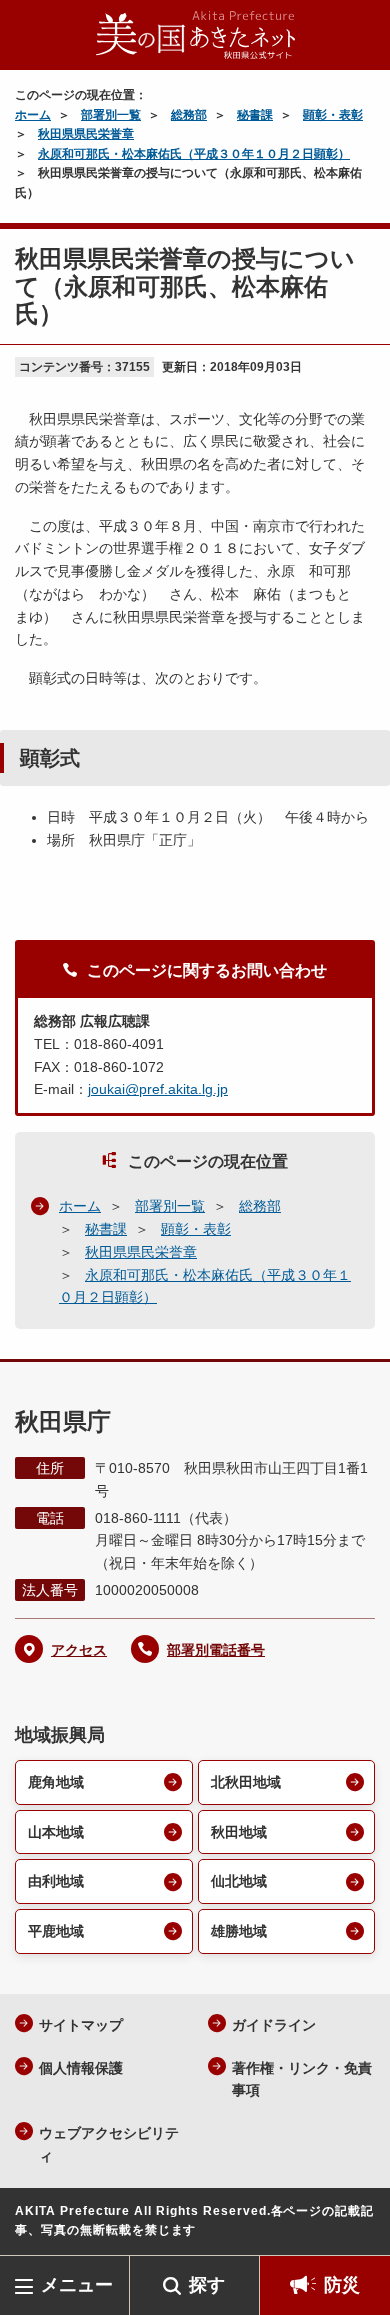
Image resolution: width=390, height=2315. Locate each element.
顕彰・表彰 (333, 115)
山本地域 (56, 1832)
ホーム (33, 115)
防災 (342, 2285)
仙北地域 (239, 1881)
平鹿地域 (56, 1931)
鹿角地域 (56, 1782)
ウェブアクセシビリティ (109, 2144)
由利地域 (56, 1881)
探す (207, 2285)
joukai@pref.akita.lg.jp (158, 1089)
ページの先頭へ (355, 2225)
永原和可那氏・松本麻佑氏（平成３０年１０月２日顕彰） (194, 154)
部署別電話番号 (216, 1650)
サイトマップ (81, 2025)
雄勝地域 (239, 1931)
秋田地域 (239, 1832)
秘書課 (255, 115)
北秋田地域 (246, 1782)
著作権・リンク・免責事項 (302, 2079)
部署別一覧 (111, 115)
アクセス (79, 1650)
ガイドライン (274, 2025)
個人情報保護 (81, 2068)
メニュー (77, 2285)
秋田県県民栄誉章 (86, 134)
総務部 (189, 115)
